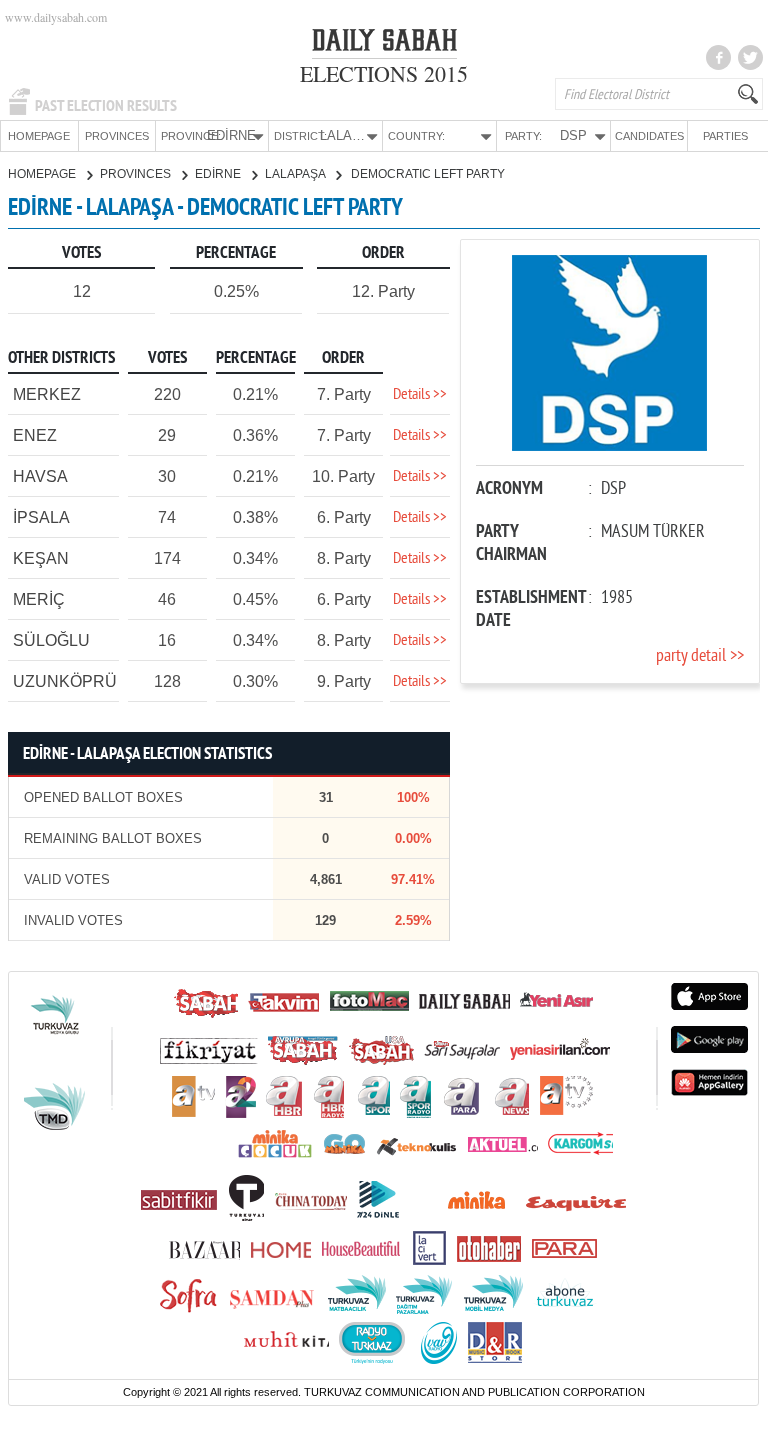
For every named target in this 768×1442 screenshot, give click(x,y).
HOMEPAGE (39, 136)
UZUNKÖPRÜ (65, 681)
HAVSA (40, 476)
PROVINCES (117, 136)
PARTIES (725, 136)
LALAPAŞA (296, 174)
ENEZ (35, 435)
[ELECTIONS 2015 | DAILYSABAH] (384, 44)
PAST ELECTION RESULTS (106, 106)
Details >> (420, 395)
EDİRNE (219, 174)
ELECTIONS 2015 (384, 73)
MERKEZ (47, 394)
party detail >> (700, 656)
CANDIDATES (649, 136)
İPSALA (41, 517)
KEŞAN (41, 558)
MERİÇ (39, 599)
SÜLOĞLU (51, 640)
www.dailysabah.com (56, 17)
